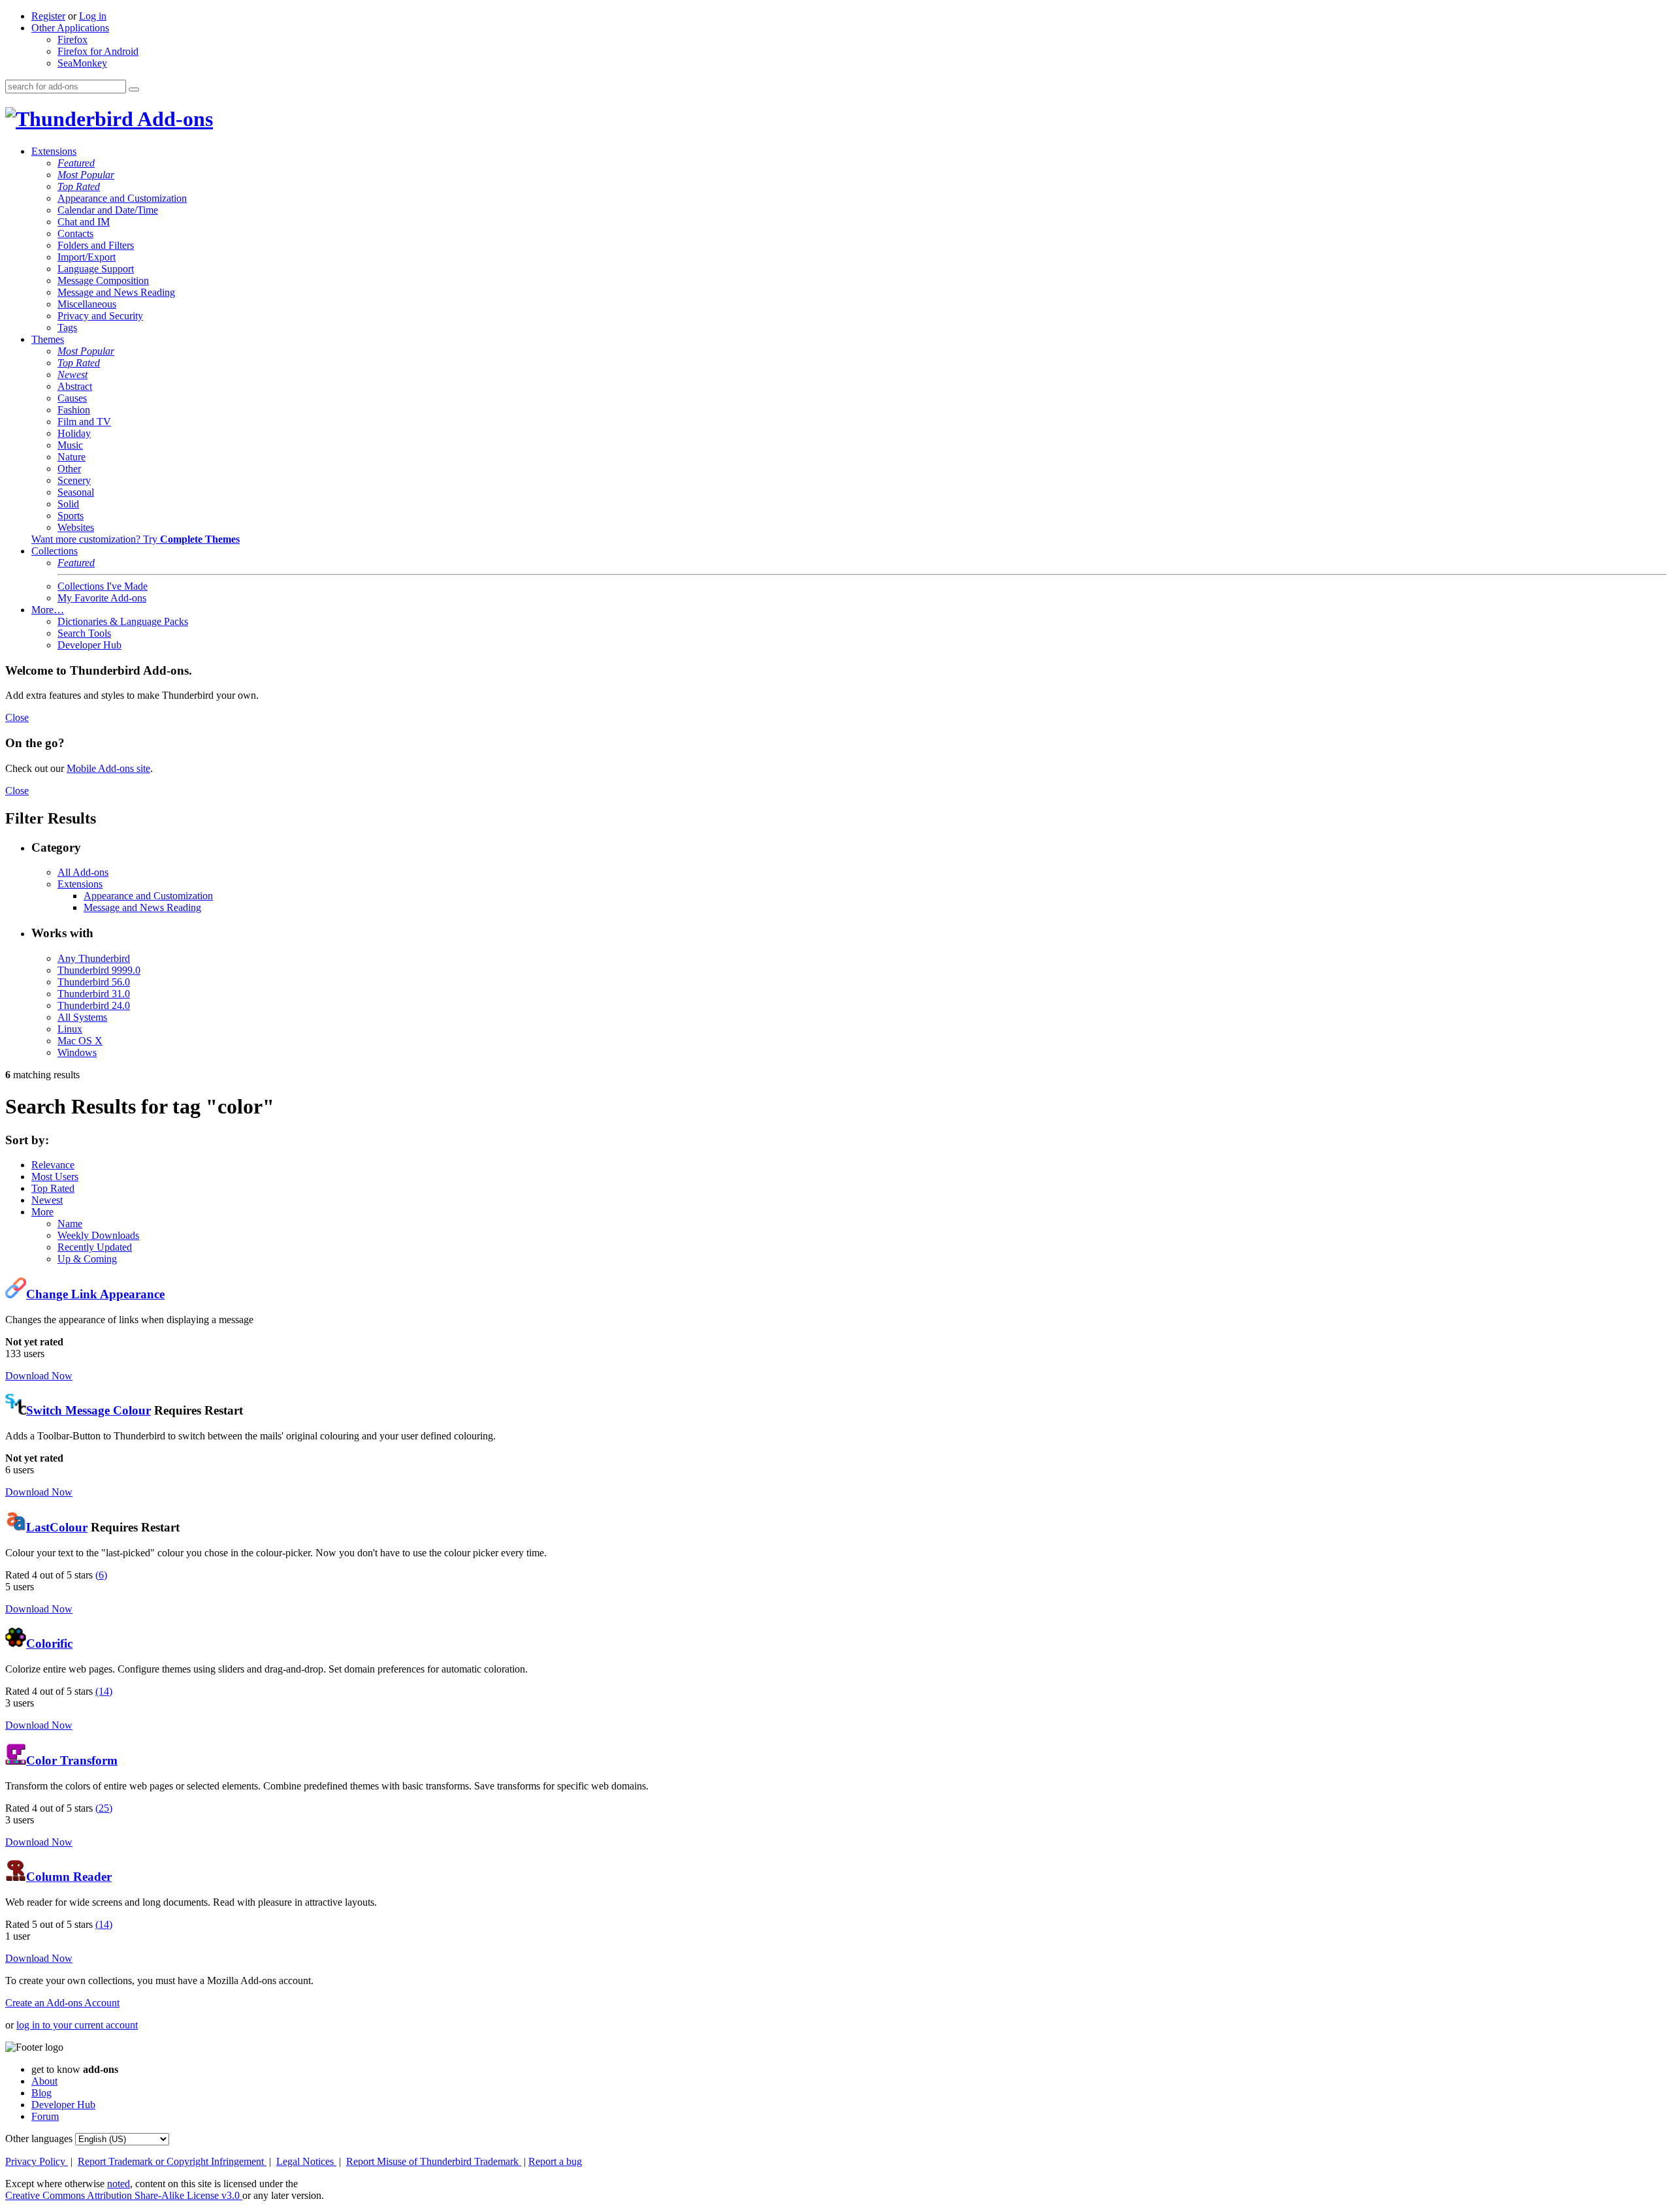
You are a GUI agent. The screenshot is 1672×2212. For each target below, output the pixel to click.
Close (17, 717)
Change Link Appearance (95, 1294)
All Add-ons (83, 872)
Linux (70, 1029)
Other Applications (70, 28)
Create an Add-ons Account (62, 2003)
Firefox (72, 40)
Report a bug (555, 2161)
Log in (93, 16)
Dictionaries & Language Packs (123, 621)
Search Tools (84, 633)
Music (70, 445)
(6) (101, 1575)
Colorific (49, 1643)
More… (48, 610)
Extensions (54, 151)
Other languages (39, 2139)
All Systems (82, 1017)
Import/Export (87, 257)
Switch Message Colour (88, 1410)
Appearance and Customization (122, 198)
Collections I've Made (103, 586)
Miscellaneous (87, 304)
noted (119, 2184)
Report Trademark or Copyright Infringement (172, 2161)
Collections (55, 551)
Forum (45, 2116)
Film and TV (84, 422)
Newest (72, 375)
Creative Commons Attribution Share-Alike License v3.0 (124, 2195)
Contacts (75, 233)
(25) (104, 1808)
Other (69, 469)
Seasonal (76, 492)
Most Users (55, 1177)
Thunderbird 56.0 (94, 982)
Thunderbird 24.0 (94, 1005)
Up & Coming (87, 1259)
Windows (77, 1052)
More (42, 1212)
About (44, 2081)
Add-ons (173, 119)
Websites (76, 527)
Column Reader (69, 1877)
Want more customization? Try (136, 539)
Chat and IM (84, 222)
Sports (71, 516)
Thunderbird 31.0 (94, 994)
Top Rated (79, 186)
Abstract (75, 386)
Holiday (74, 433)
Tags (67, 328)
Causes (72, 398)
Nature (72, 457)
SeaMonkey (82, 63)
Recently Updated (95, 1247)
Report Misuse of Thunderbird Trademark (434, 2161)
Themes (48, 339)
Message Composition (103, 281)
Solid (68, 504)
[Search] (134, 89)
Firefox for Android (98, 51)
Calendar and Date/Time (108, 210)
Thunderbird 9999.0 (99, 970)
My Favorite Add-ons (102, 598)
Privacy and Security (100, 316)
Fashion (74, 410)
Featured (76, 163)
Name (70, 1224)
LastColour (57, 1527)
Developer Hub (89, 645)
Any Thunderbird (94, 958)
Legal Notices (306, 2161)
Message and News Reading (116, 292)
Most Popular (86, 175)
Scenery (74, 480)
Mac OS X (80, 1041)
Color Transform (72, 1760)
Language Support (96, 269)
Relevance (53, 1165)
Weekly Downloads (98, 1235)
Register (48, 16)
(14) (104, 1691)
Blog (41, 2093)
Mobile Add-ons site (108, 768)
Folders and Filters (96, 245)
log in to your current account (77, 2025)
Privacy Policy (37, 2161)
